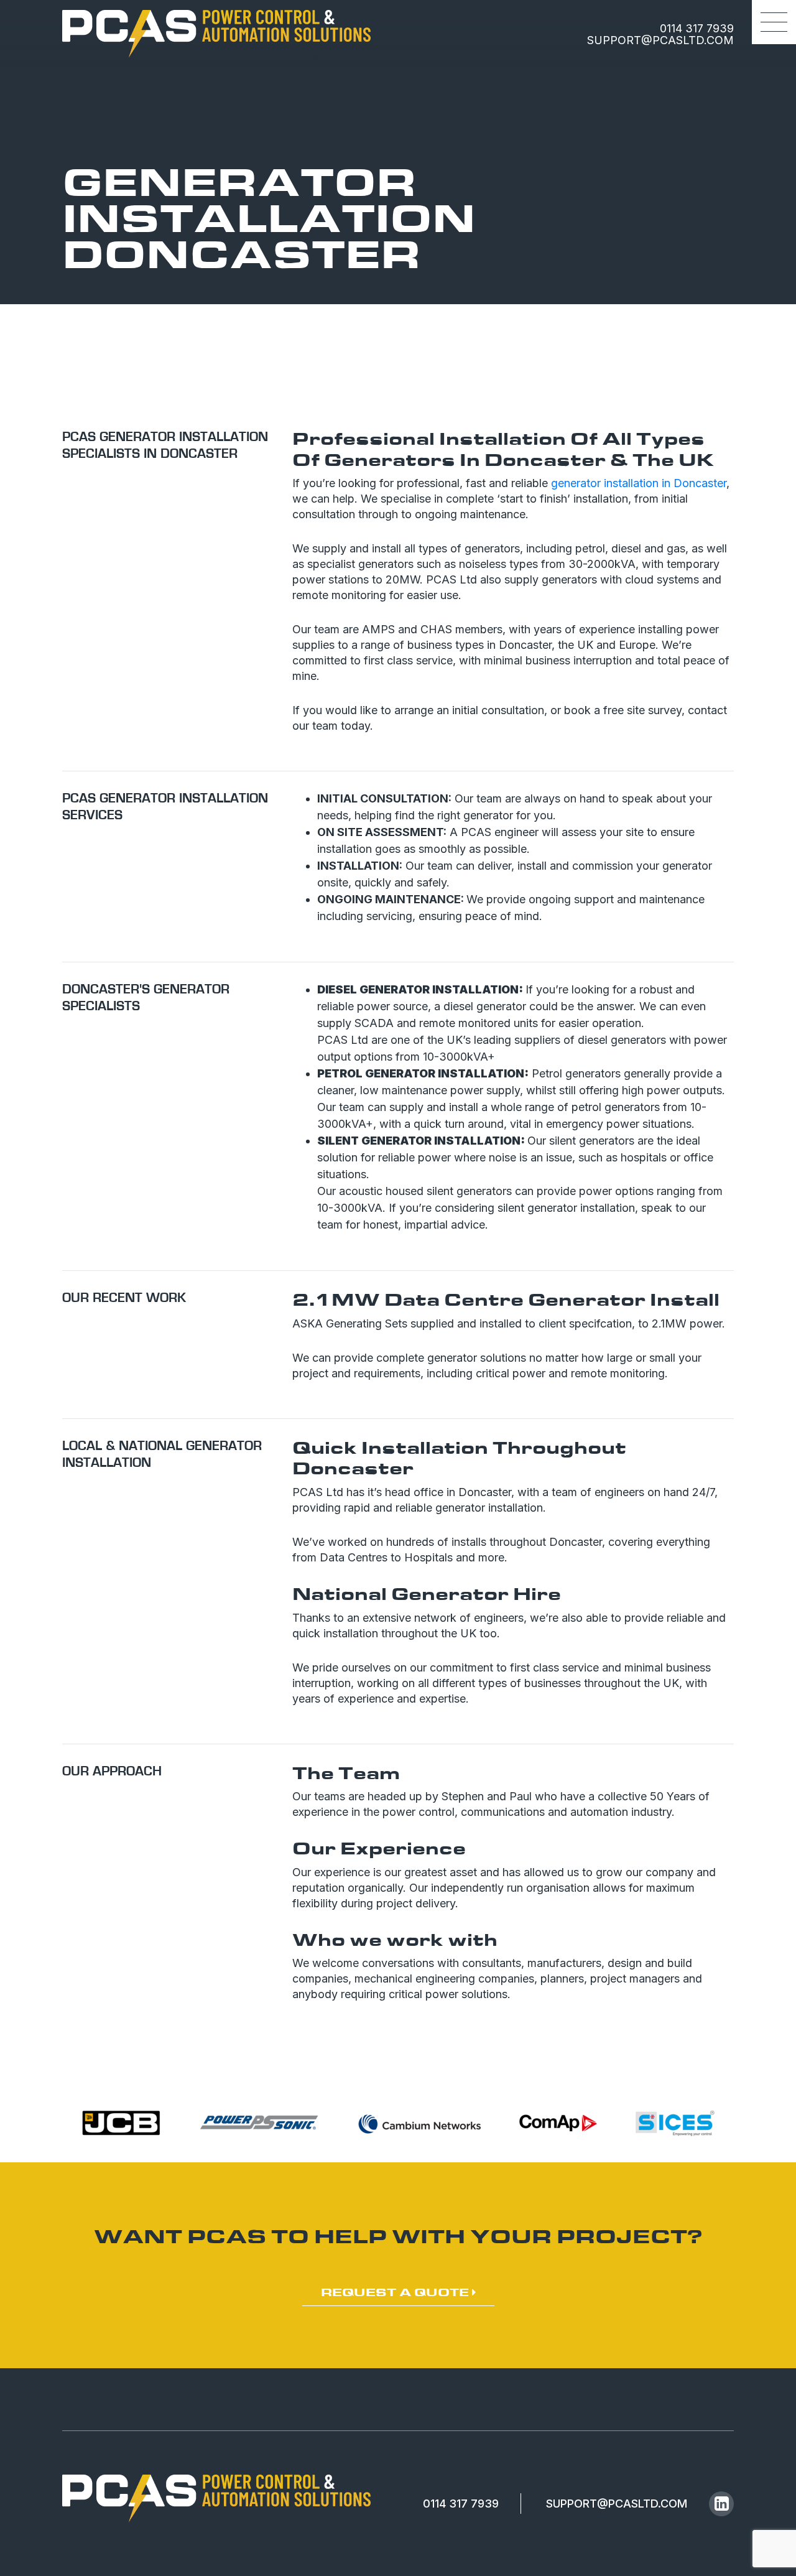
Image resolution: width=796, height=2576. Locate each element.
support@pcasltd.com (660, 40)
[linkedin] (721, 2504)
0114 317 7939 (697, 28)
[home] (216, 34)
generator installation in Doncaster (639, 483)
